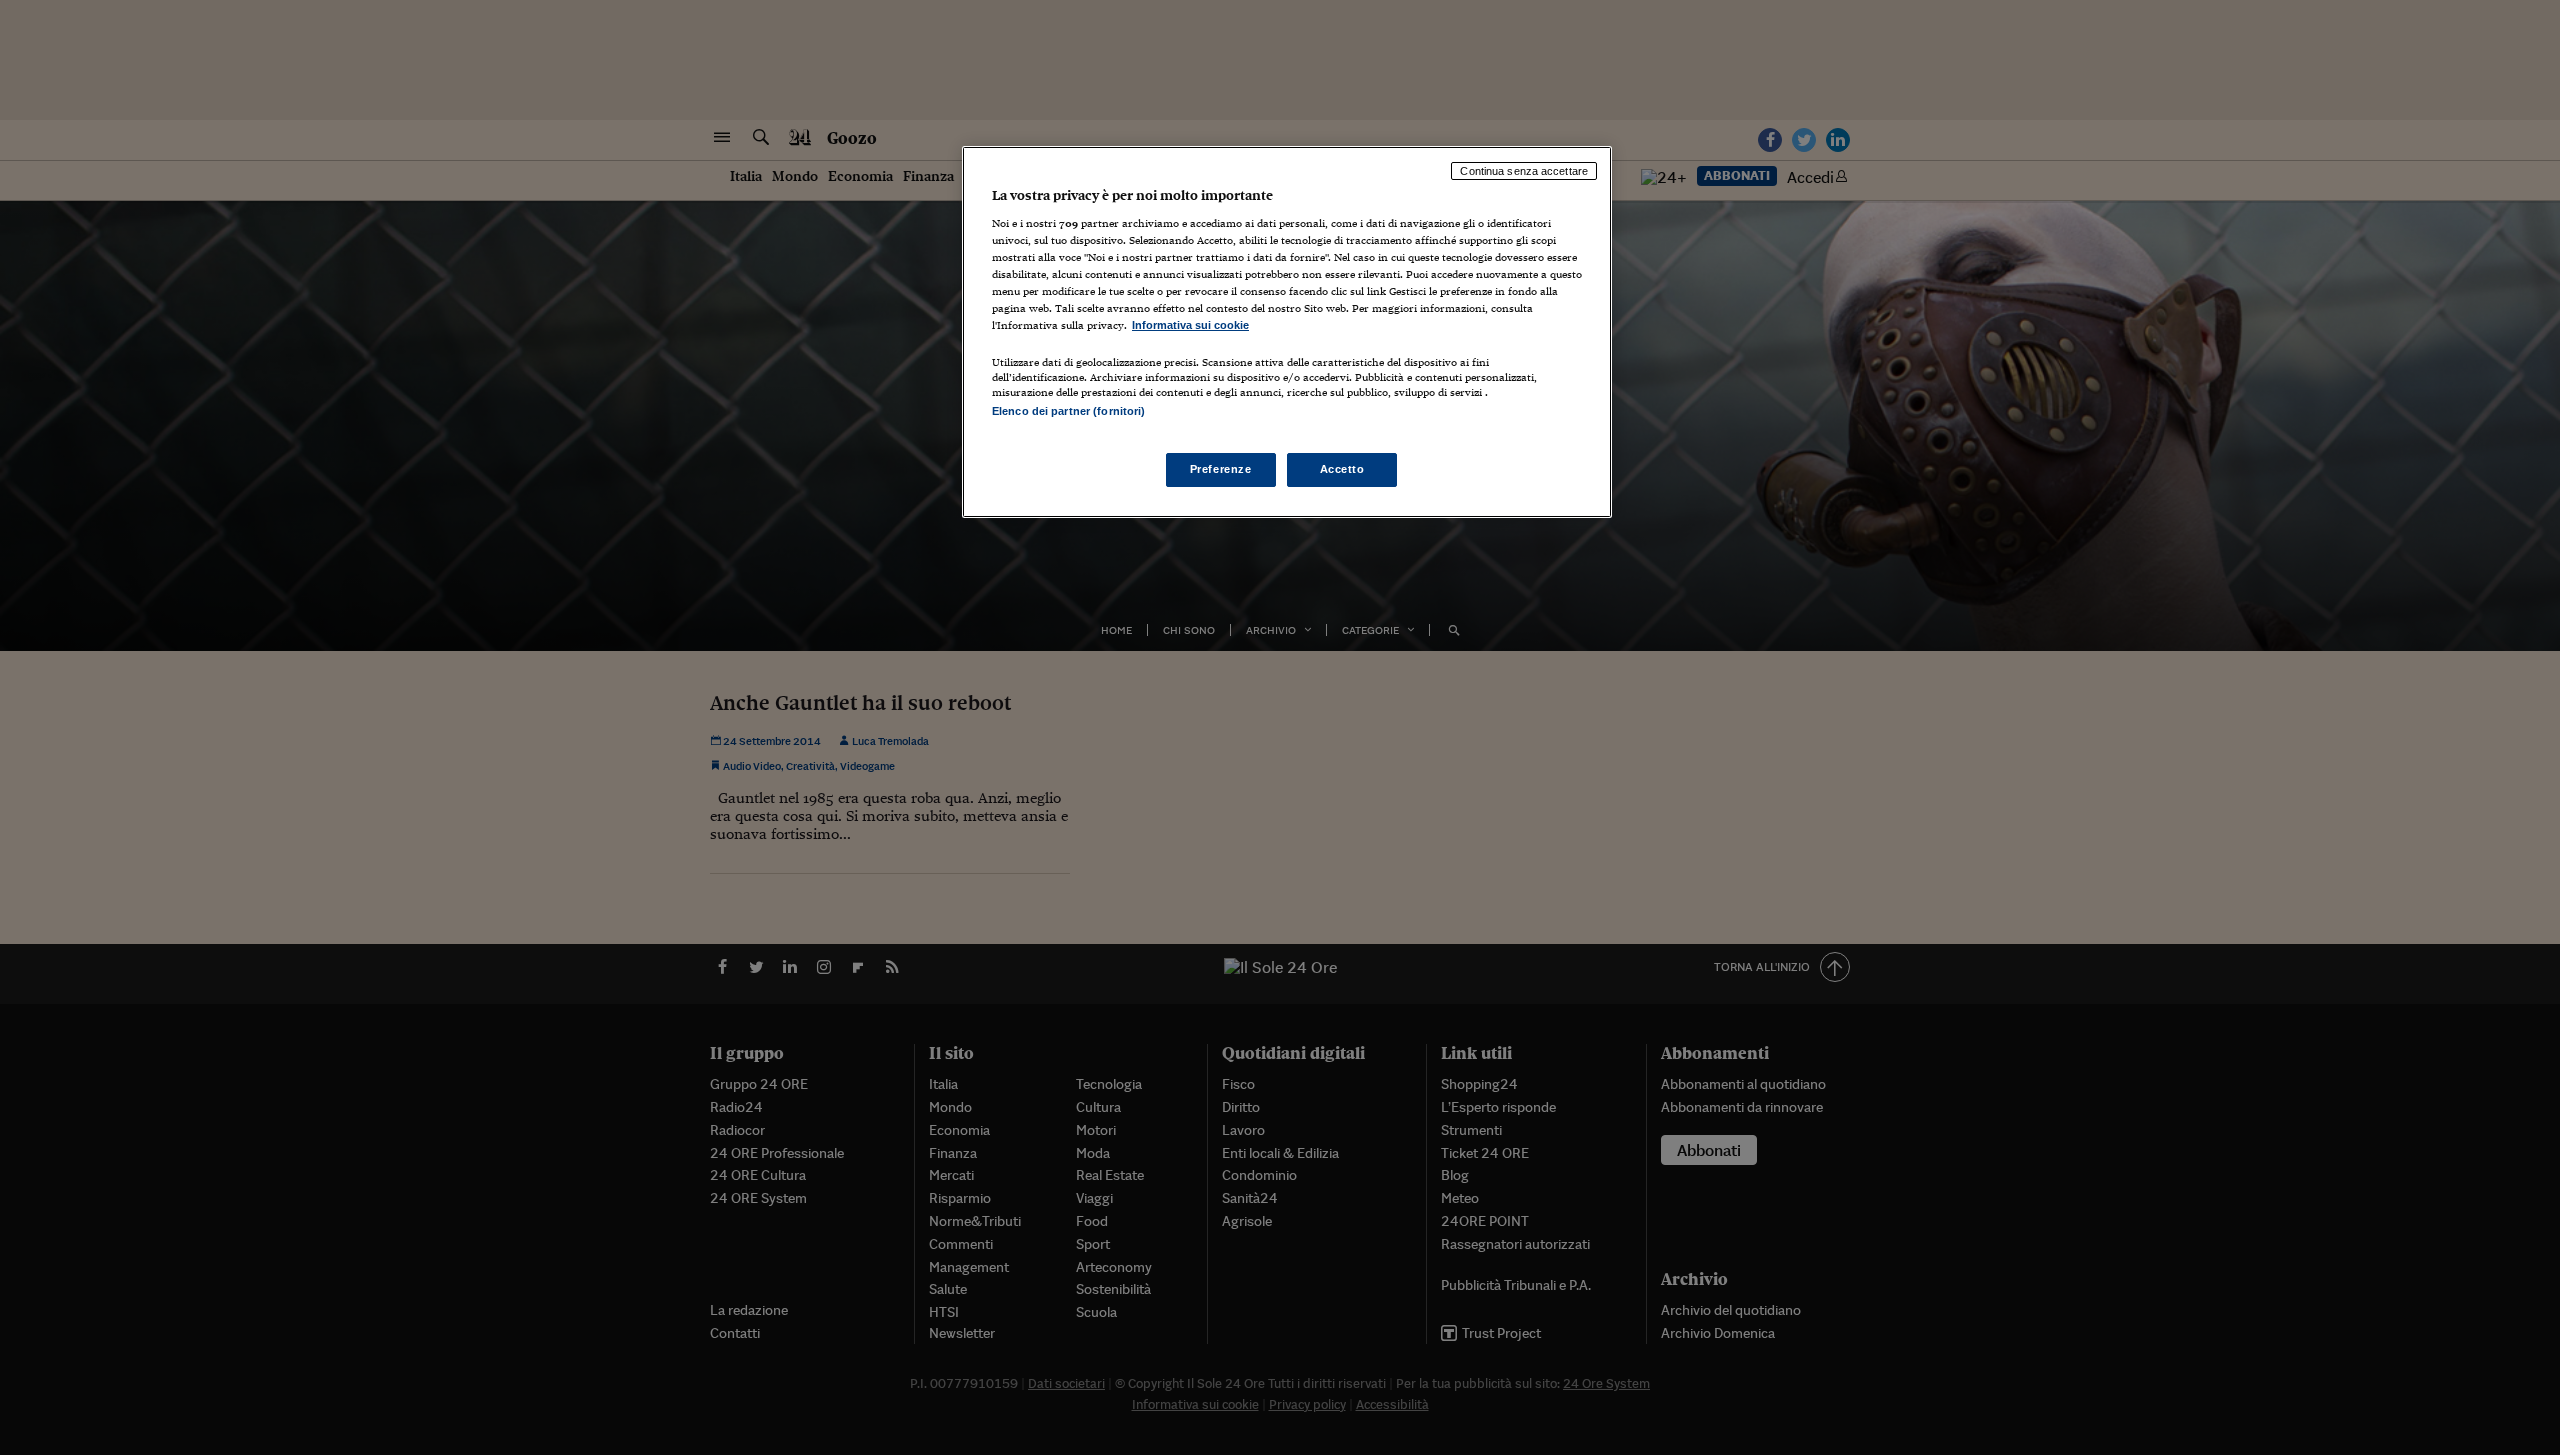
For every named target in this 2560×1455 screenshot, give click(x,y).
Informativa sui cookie (1190, 325)
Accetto (1342, 469)
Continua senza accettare (1524, 171)
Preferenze (1221, 469)
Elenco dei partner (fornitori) (1068, 411)
